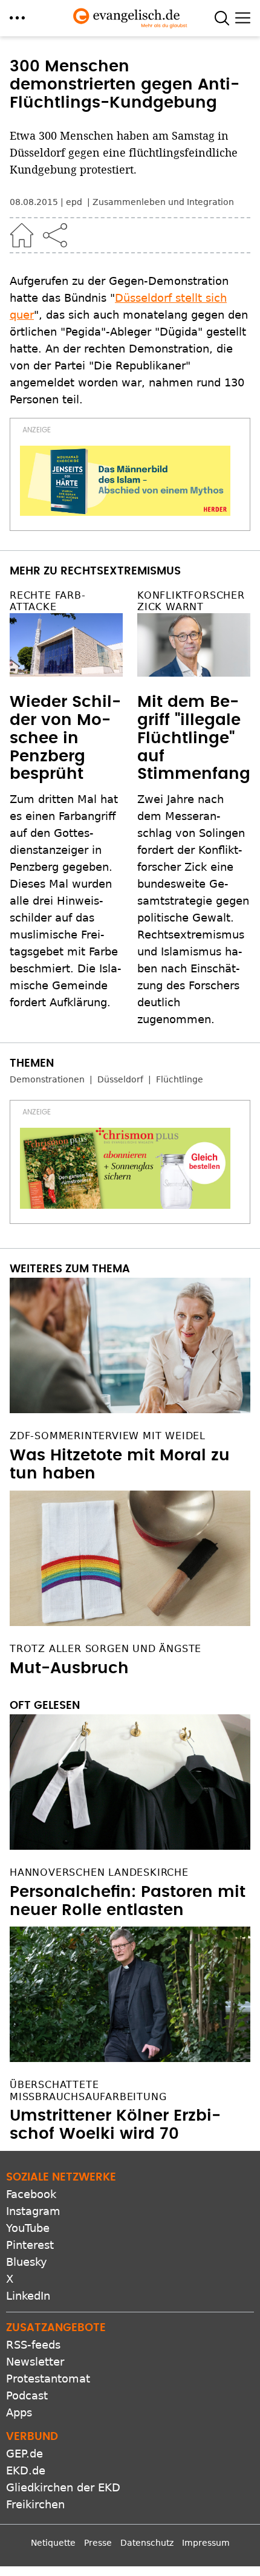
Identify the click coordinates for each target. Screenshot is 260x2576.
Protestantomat (48, 2379)
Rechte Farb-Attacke (48, 601)
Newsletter (35, 2362)
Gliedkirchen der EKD (63, 2487)
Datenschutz (147, 2543)
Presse (98, 2543)
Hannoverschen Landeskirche (99, 1872)
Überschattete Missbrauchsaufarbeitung (88, 2090)
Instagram (33, 2211)
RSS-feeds (33, 2345)
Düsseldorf (120, 1079)
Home (22, 235)
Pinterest (30, 2245)
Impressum (206, 2543)
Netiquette (53, 2543)
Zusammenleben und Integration (163, 202)
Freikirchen (35, 2504)
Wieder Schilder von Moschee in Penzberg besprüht (65, 738)
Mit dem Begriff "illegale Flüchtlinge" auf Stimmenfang (194, 738)
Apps (19, 2412)
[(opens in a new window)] (125, 481)
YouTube (28, 2228)
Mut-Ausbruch (69, 1668)
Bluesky (27, 2262)
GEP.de (24, 2454)
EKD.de (26, 2470)
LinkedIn (28, 2296)
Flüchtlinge (180, 1079)
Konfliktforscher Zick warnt (191, 601)
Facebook (31, 2194)
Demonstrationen (47, 1079)
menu (17, 18)
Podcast (27, 2395)
